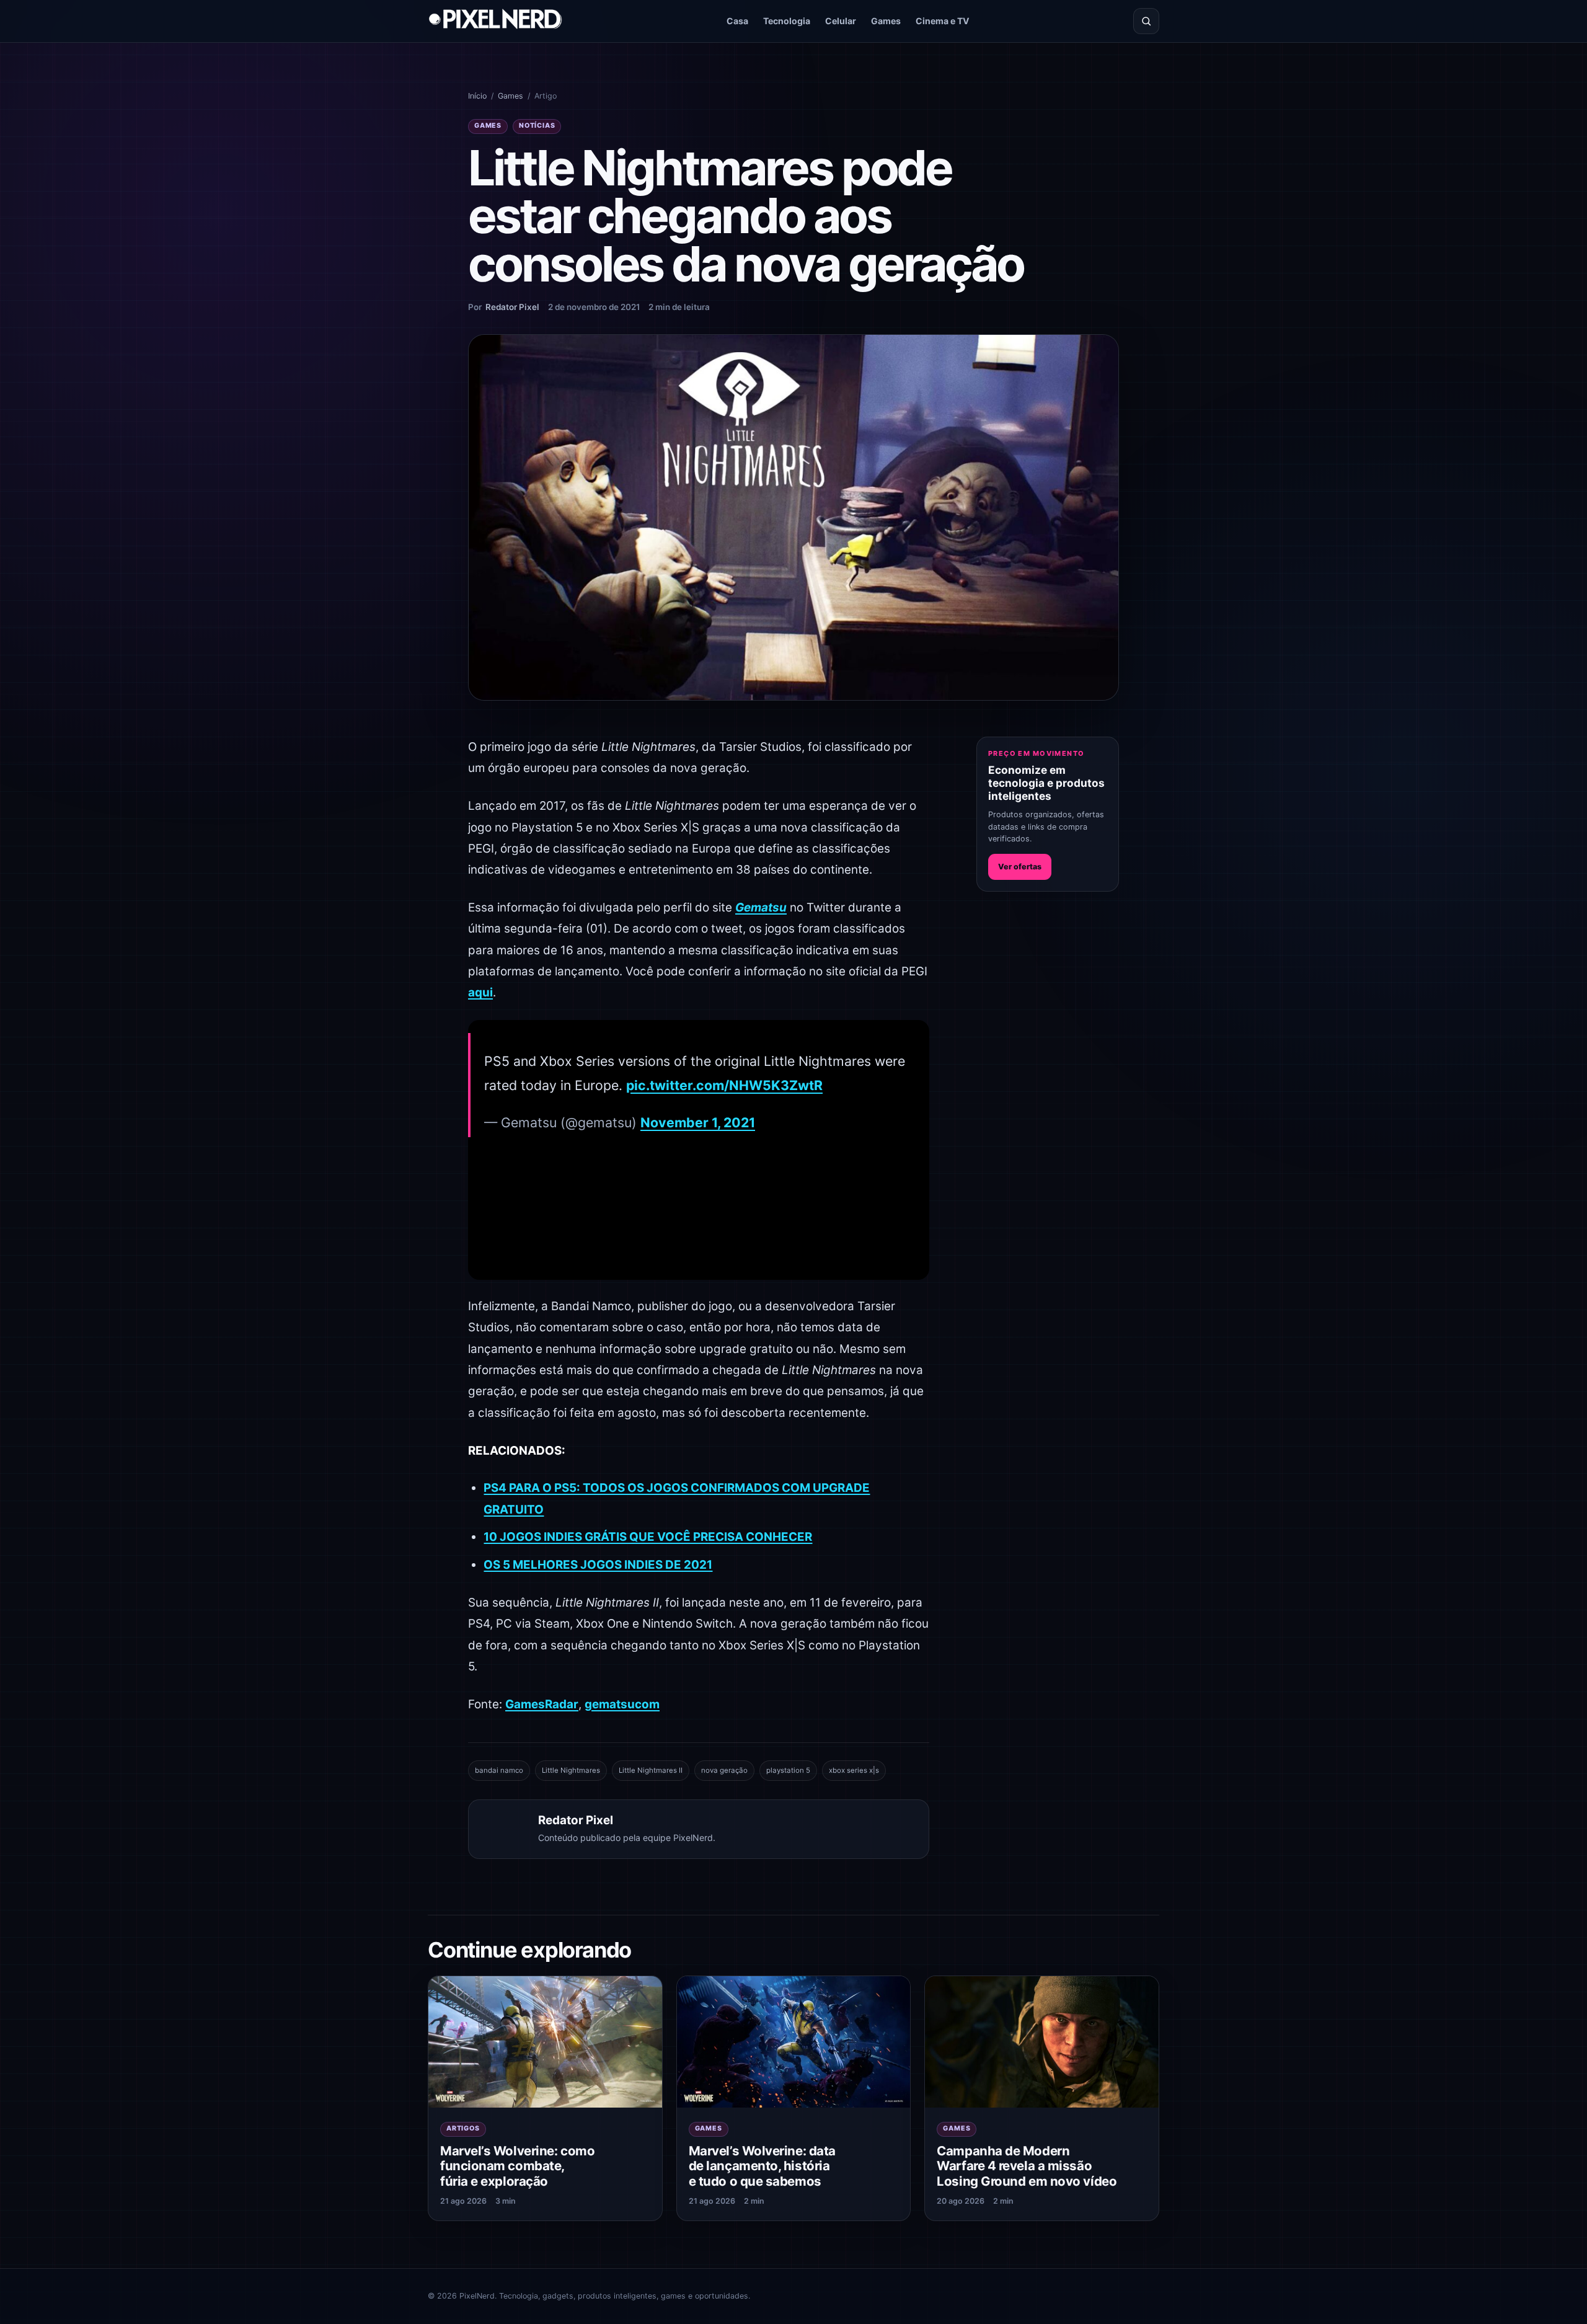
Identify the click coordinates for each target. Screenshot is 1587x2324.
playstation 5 (788, 1770)
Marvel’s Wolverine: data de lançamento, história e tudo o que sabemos (762, 2166)
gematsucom (622, 1704)
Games (886, 21)
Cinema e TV (943, 21)
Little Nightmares (571, 1770)
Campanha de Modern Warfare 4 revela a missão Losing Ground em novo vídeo (1027, 2166)
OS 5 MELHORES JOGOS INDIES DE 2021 (598, 1565)
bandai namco (499, 1770)
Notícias (537, 126)
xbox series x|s (854, 1770)
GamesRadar (542, 1704)
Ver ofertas (1020, 867)
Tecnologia (787, 21)
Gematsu (761, 907)
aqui (480, 992)
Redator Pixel (512, 307)
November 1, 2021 (698, 1122)
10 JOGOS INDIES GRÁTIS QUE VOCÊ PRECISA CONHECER (648, 1537)
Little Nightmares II (651, 1770)
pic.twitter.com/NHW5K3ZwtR (724, 1085)
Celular (841, 21)
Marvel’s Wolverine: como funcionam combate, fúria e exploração (517, 2166)
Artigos (463, 2128)
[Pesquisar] (1146, 21)
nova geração (724, 1770)
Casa (737, 21)
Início (477, 96)
